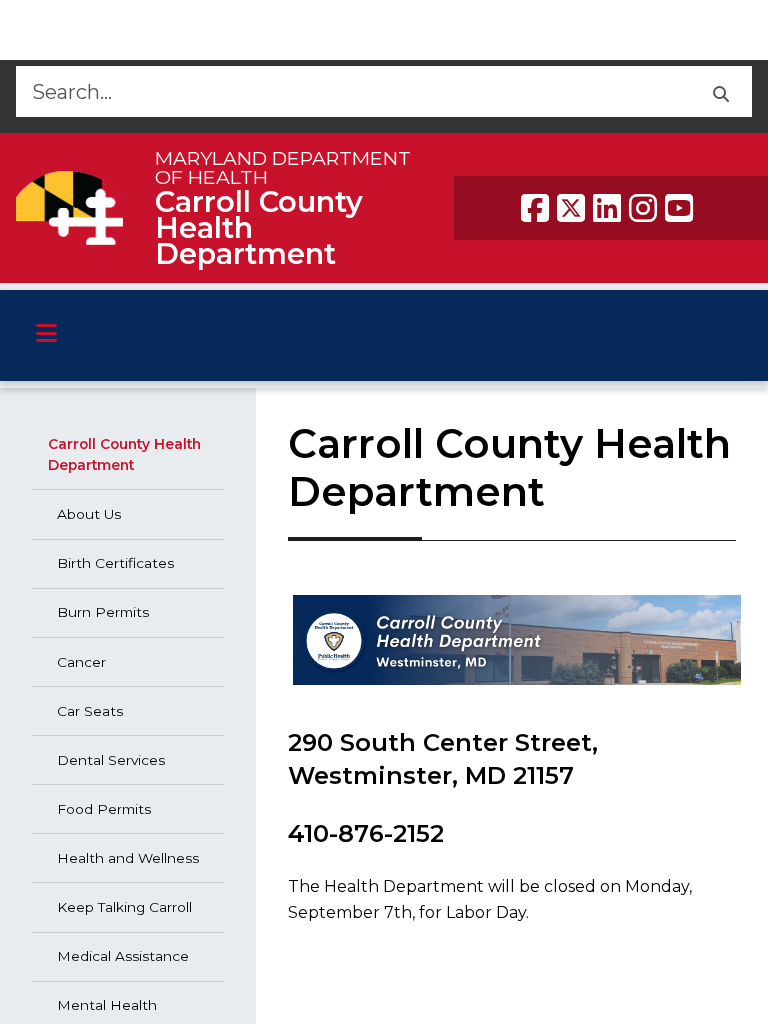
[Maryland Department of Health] (69, 207)
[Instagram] (643, 208)
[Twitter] (571, 208)
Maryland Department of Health (283, 167)
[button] (720, 91)
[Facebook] (535, 208)
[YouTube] (679, 208)
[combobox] (352, 91)
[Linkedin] (607, 208)
